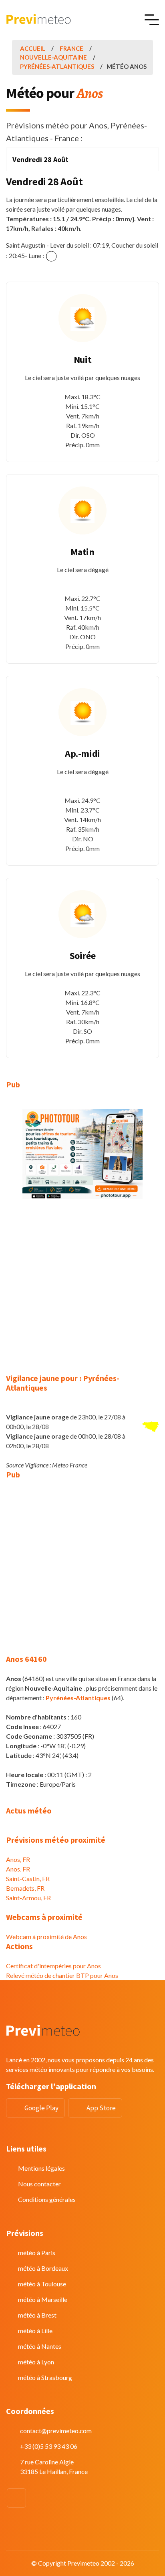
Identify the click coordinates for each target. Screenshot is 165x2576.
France (71, 48)
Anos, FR (18, 1859)
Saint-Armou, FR (28, 1898)
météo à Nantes (40, 2346)
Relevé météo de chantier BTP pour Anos (62, 1975)
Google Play (41, 2108)
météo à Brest (37, 2315)
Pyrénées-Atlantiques (57, 66)
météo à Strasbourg (45, 2377)
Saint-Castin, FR (28, 1878)
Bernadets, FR (25, 1888)
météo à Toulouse (42, 2284)
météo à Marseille (43, 2299)
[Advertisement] (82, 1291)
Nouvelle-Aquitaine (53, 57)
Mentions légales (41, 2168)
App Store (101, 2108)
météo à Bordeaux (43, 2268)
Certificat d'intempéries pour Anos (53, 1966)
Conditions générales (47, 2199)
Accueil (33, 48)
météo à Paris (37, 2253)
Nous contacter (39, 2184)
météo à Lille (35, 2331)
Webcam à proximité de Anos (46, 1937)
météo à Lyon (36, 2362)
